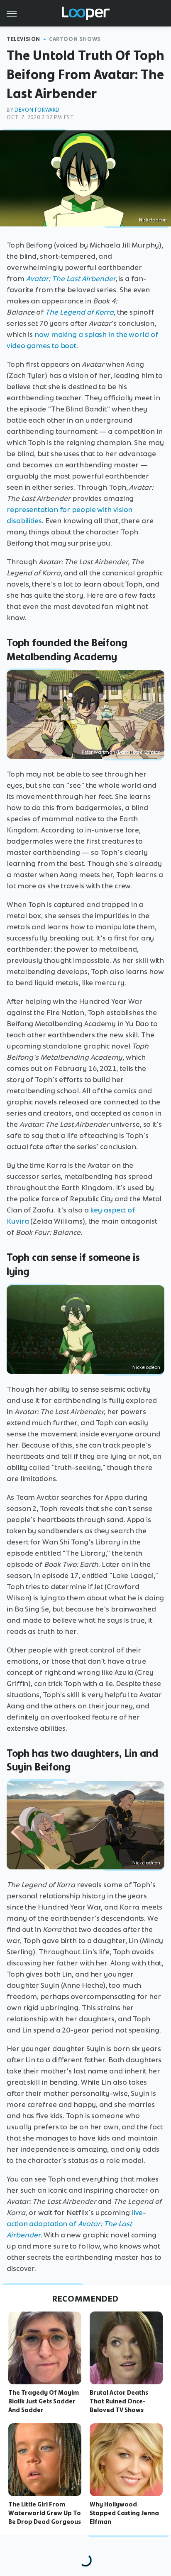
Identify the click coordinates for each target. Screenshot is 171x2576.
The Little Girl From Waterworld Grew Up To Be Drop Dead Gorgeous (45, 2513)
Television (23, 39)
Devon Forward (37, 110)
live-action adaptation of (76, 2224)
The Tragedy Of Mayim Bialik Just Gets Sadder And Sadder (44, 2401)
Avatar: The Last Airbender (71, 279)
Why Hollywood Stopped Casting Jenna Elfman (124, 2513)
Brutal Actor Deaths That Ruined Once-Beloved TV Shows (119, 2401)
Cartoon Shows (75, 39)
